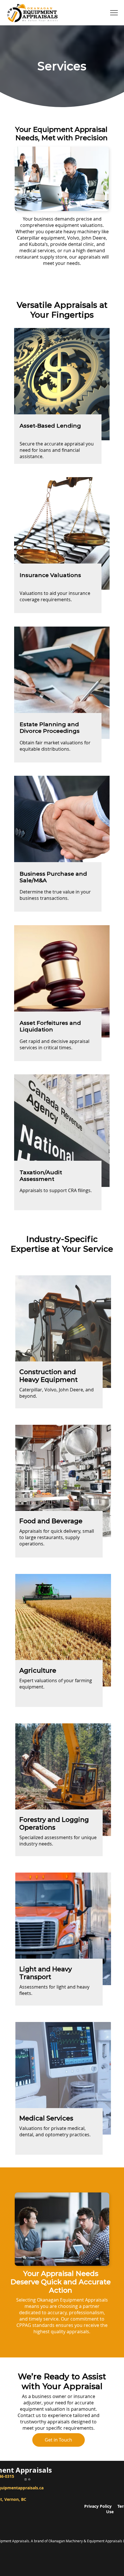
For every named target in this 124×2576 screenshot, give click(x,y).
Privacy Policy (101, 2506)
